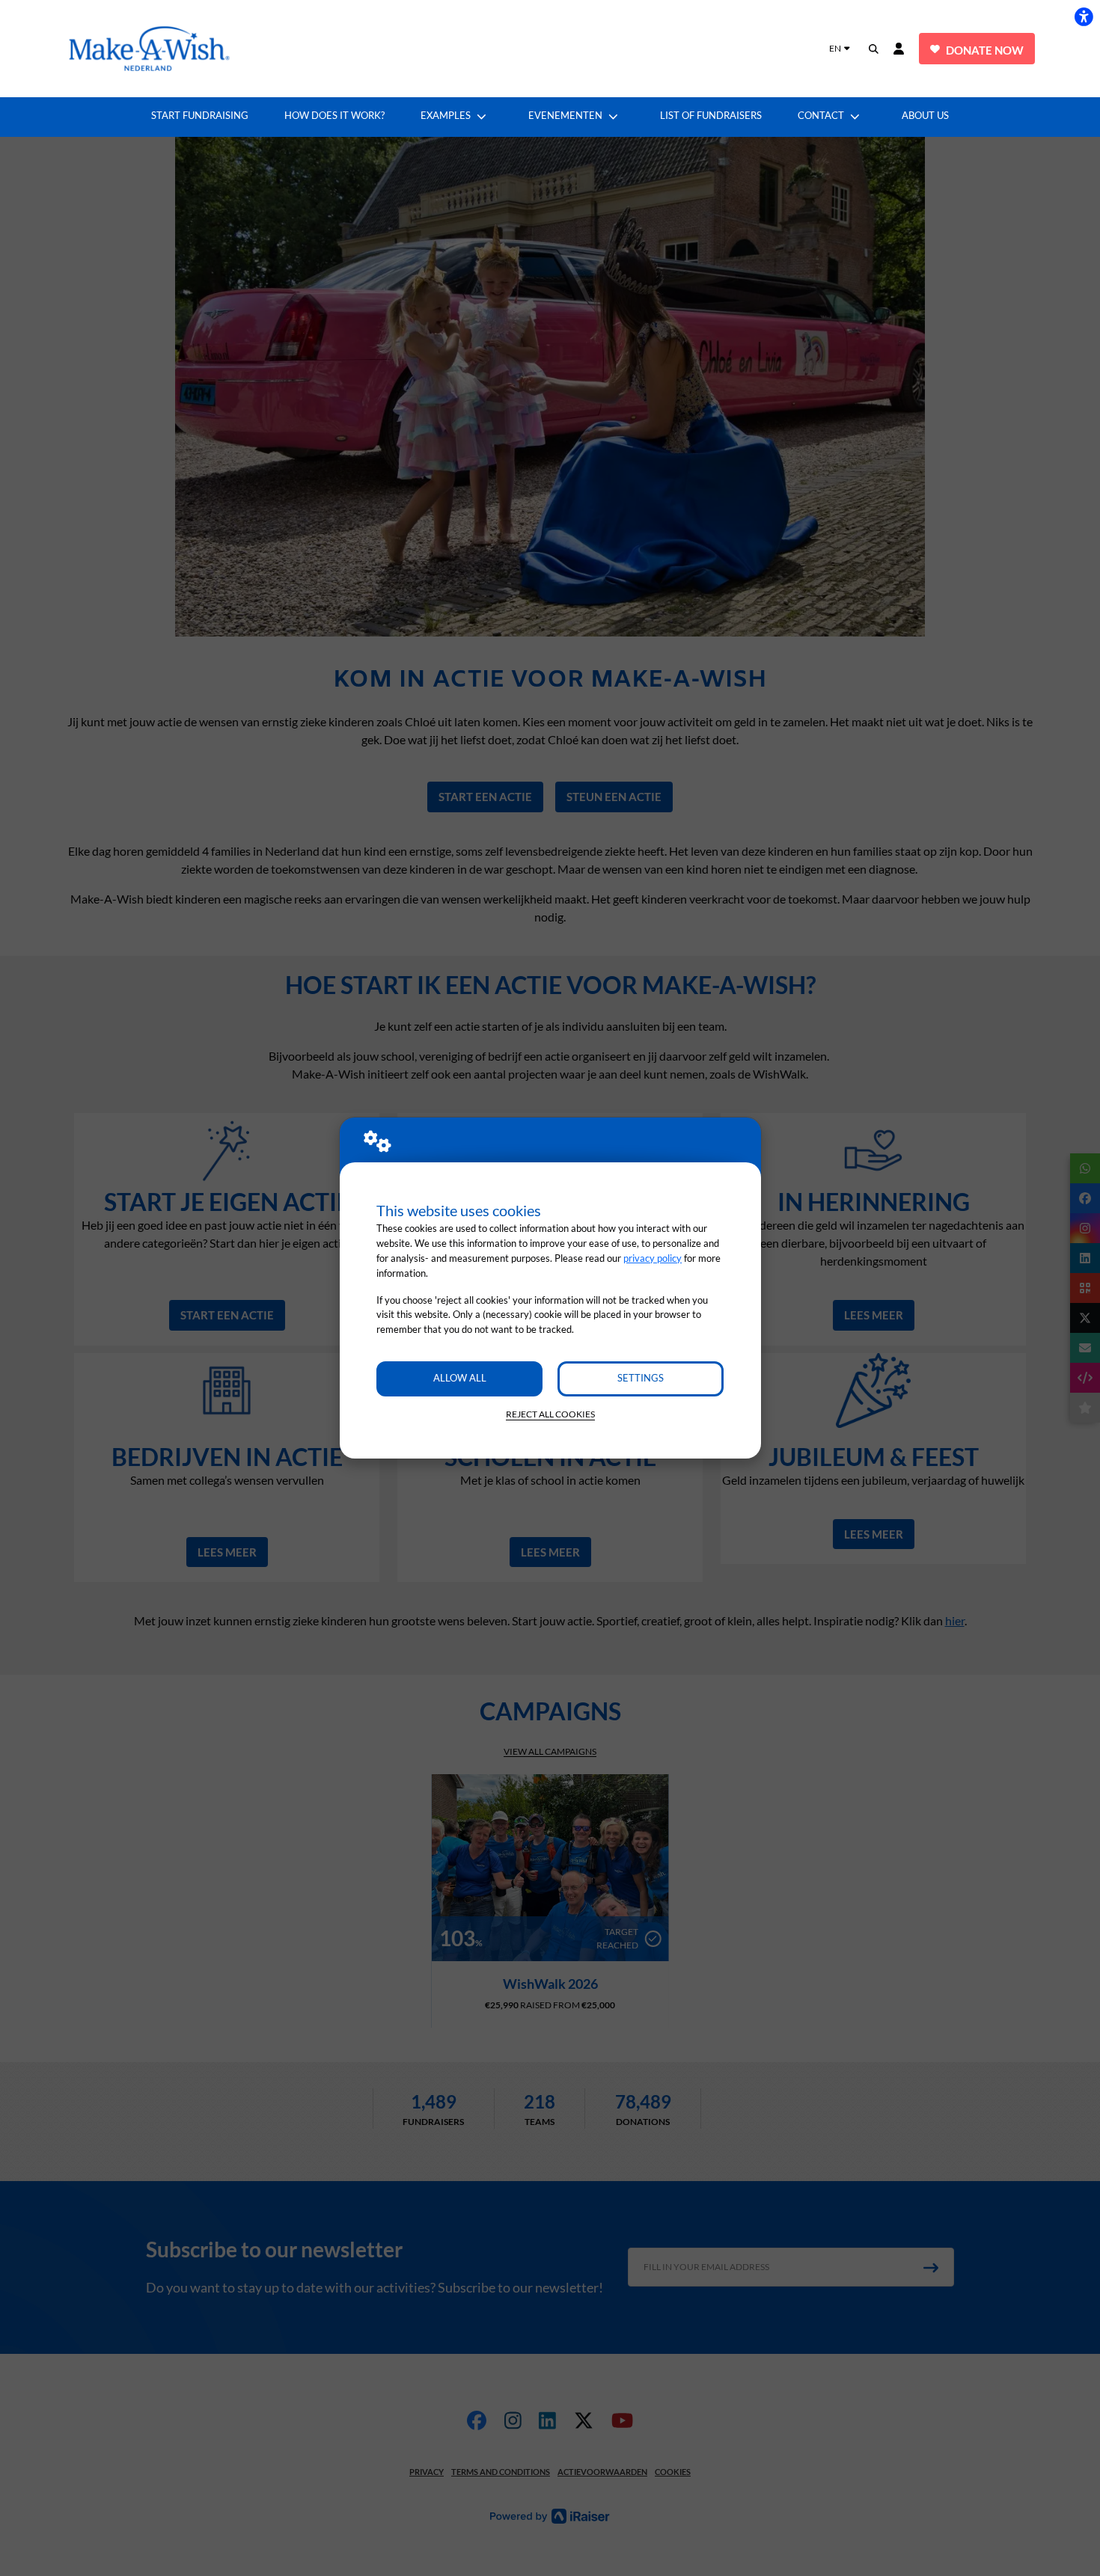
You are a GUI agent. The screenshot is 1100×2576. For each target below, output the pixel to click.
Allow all (460, 1378)
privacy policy (653, 1258)
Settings (641, 1378)
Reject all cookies (550, 1414)
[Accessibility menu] (1084, 16)
